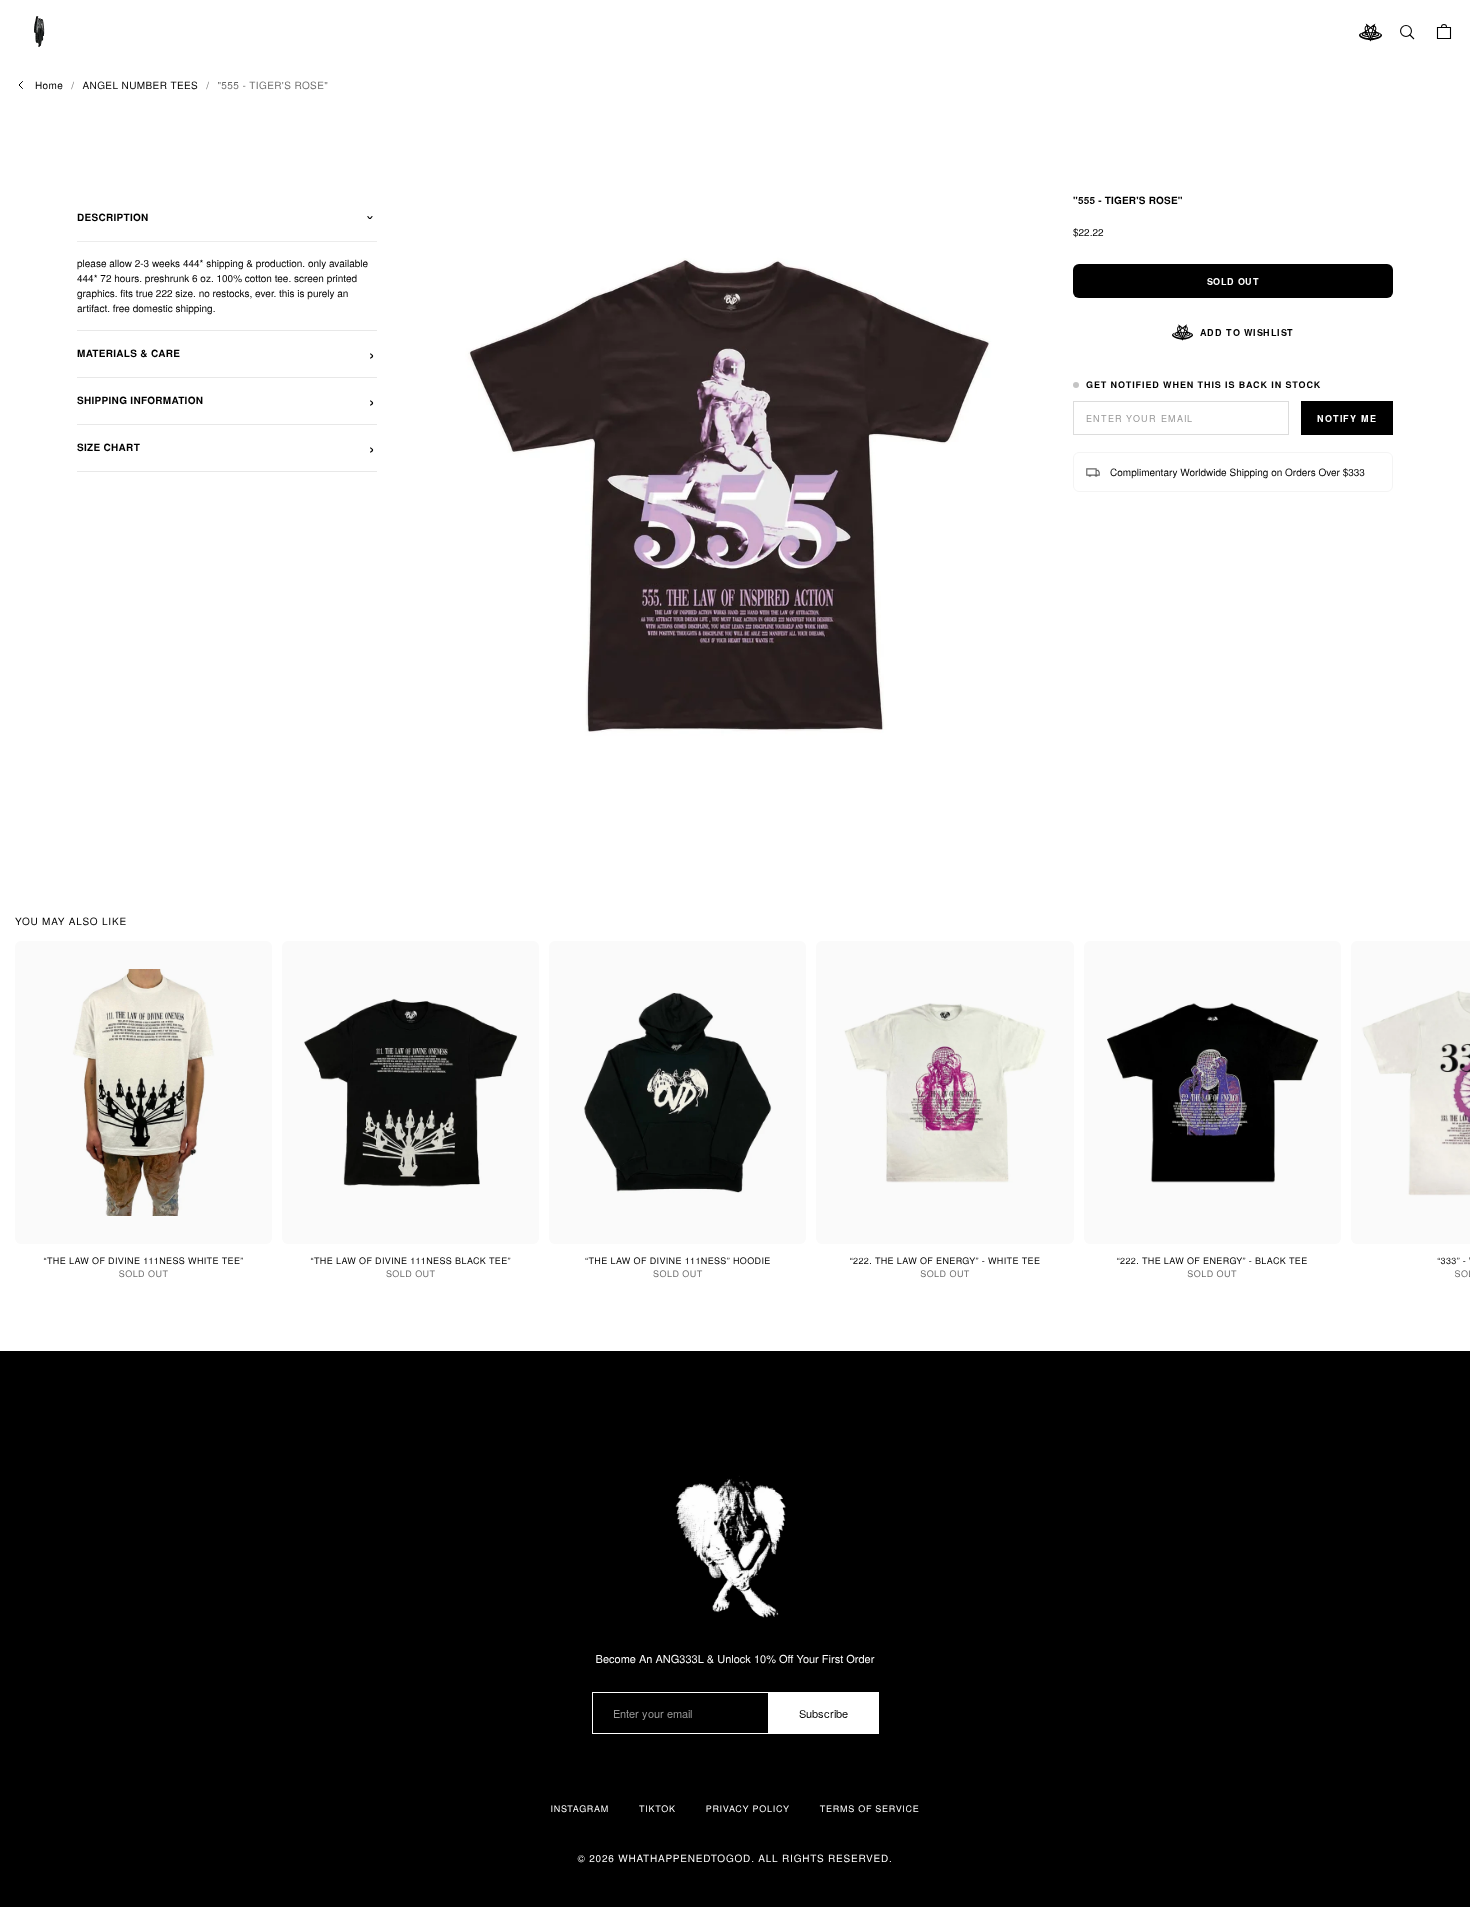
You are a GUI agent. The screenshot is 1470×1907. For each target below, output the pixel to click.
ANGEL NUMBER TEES (140, 85)
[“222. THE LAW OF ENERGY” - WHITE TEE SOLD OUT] (944, 1092)
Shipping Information (140, 401)
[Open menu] (40, 32)
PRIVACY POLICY (748, 1808)
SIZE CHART (108, 448)
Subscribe (823, 1713)
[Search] (1407, 32)
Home (49, 85)
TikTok (657, 1808)
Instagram (579, 1808)
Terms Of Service (870, 1808)
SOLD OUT (1233, 281)
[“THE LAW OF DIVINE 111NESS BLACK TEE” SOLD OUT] (410, 1092)
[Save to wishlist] (249, 964)
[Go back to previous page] (21, 85)
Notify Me (1347, 418)
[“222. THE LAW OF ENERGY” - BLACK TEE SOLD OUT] (1212, 1092)
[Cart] (1444, 32)
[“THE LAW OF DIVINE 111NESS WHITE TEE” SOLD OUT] (143, 1092)
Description (113, 218)
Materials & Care (128, 354)
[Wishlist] (1370, 32)
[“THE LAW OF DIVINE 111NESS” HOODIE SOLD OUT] (677, 1092)
